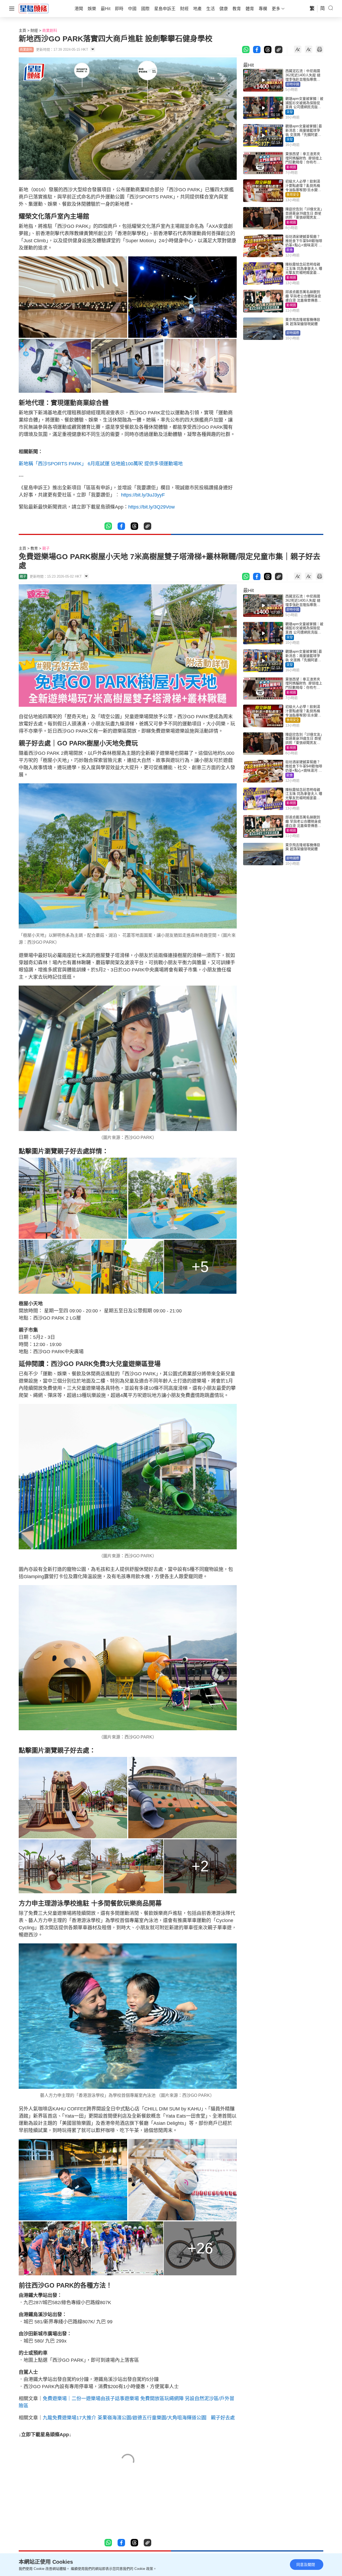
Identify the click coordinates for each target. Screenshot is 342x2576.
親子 (46, 548)
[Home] (34, 8)
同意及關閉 (306, 2565)
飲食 (290, 250)
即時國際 (293, 333)
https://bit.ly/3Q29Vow (151, 507)
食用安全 (293, 195)
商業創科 (50, 30)
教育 (34, 548)
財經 (34, 30)
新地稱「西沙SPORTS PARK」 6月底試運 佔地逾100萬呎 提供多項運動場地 (101, 464)
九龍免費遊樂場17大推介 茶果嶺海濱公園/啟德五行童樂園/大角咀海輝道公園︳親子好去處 (139, 2418)
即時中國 (293, 84)
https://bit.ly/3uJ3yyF (143, 495)
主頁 (22, 30)
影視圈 (291, 167)
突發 (290, 112)
